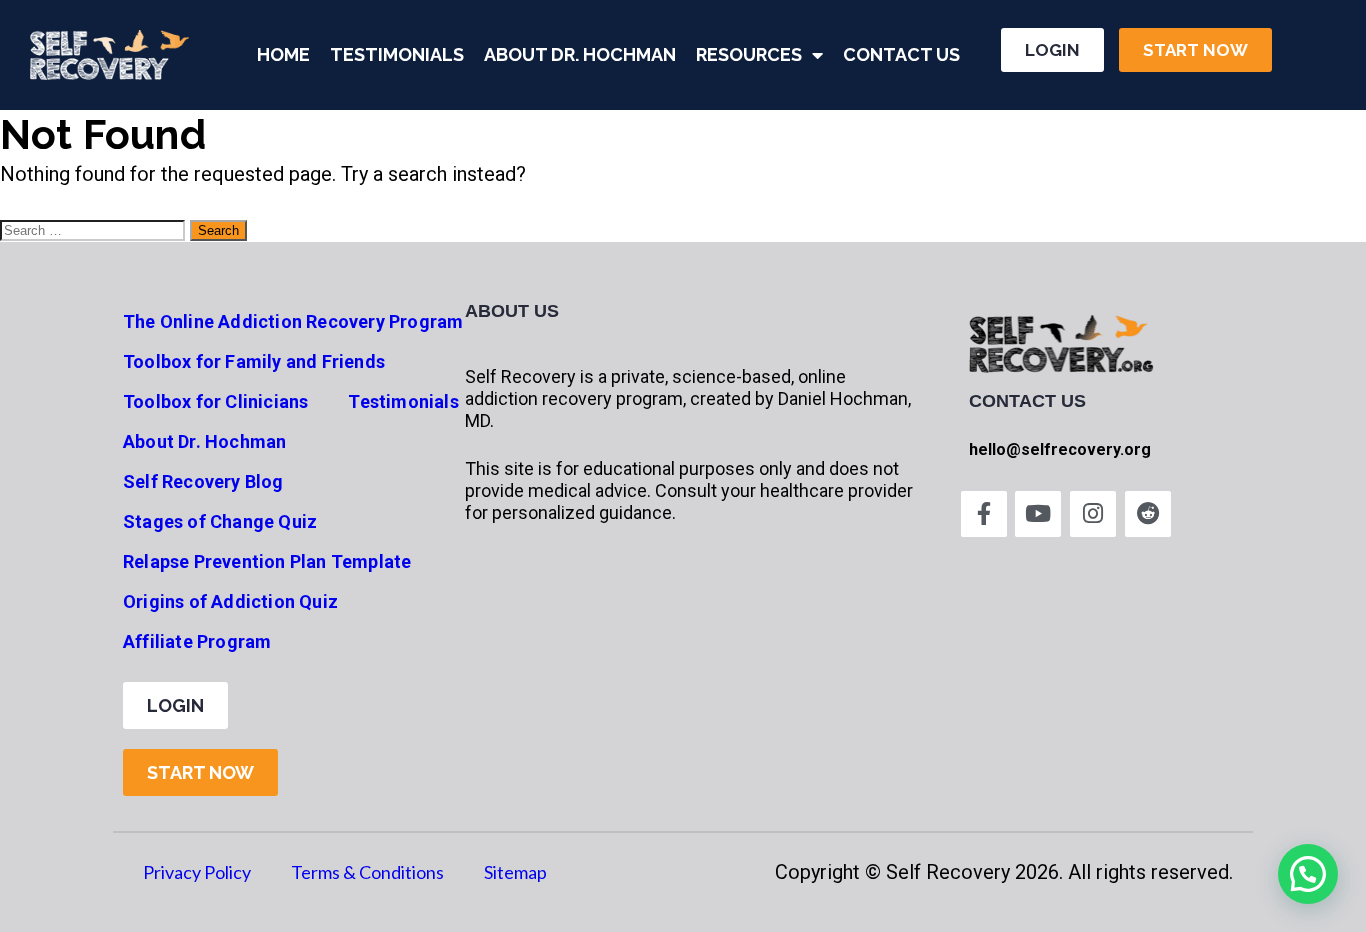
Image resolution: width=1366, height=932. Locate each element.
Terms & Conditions (367, 872)
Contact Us (901, 54)
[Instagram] (1093, 514)
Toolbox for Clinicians (215, 401)
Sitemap (515, 872)
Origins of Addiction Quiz (230, 601)
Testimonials (397, 54)
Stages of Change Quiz (220, 521)
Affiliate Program (197, 641)
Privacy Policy (197, 872)
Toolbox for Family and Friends (254, 361)
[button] (1308, 874)
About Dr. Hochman (580, 54)
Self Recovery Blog (203, 481)
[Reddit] (1148, 514)
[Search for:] (95, 228)
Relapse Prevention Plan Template (267, 561)
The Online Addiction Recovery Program (293, 321)
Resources (749, 54)
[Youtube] (1038, 514)
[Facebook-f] (984, 514)
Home (283, 54)
